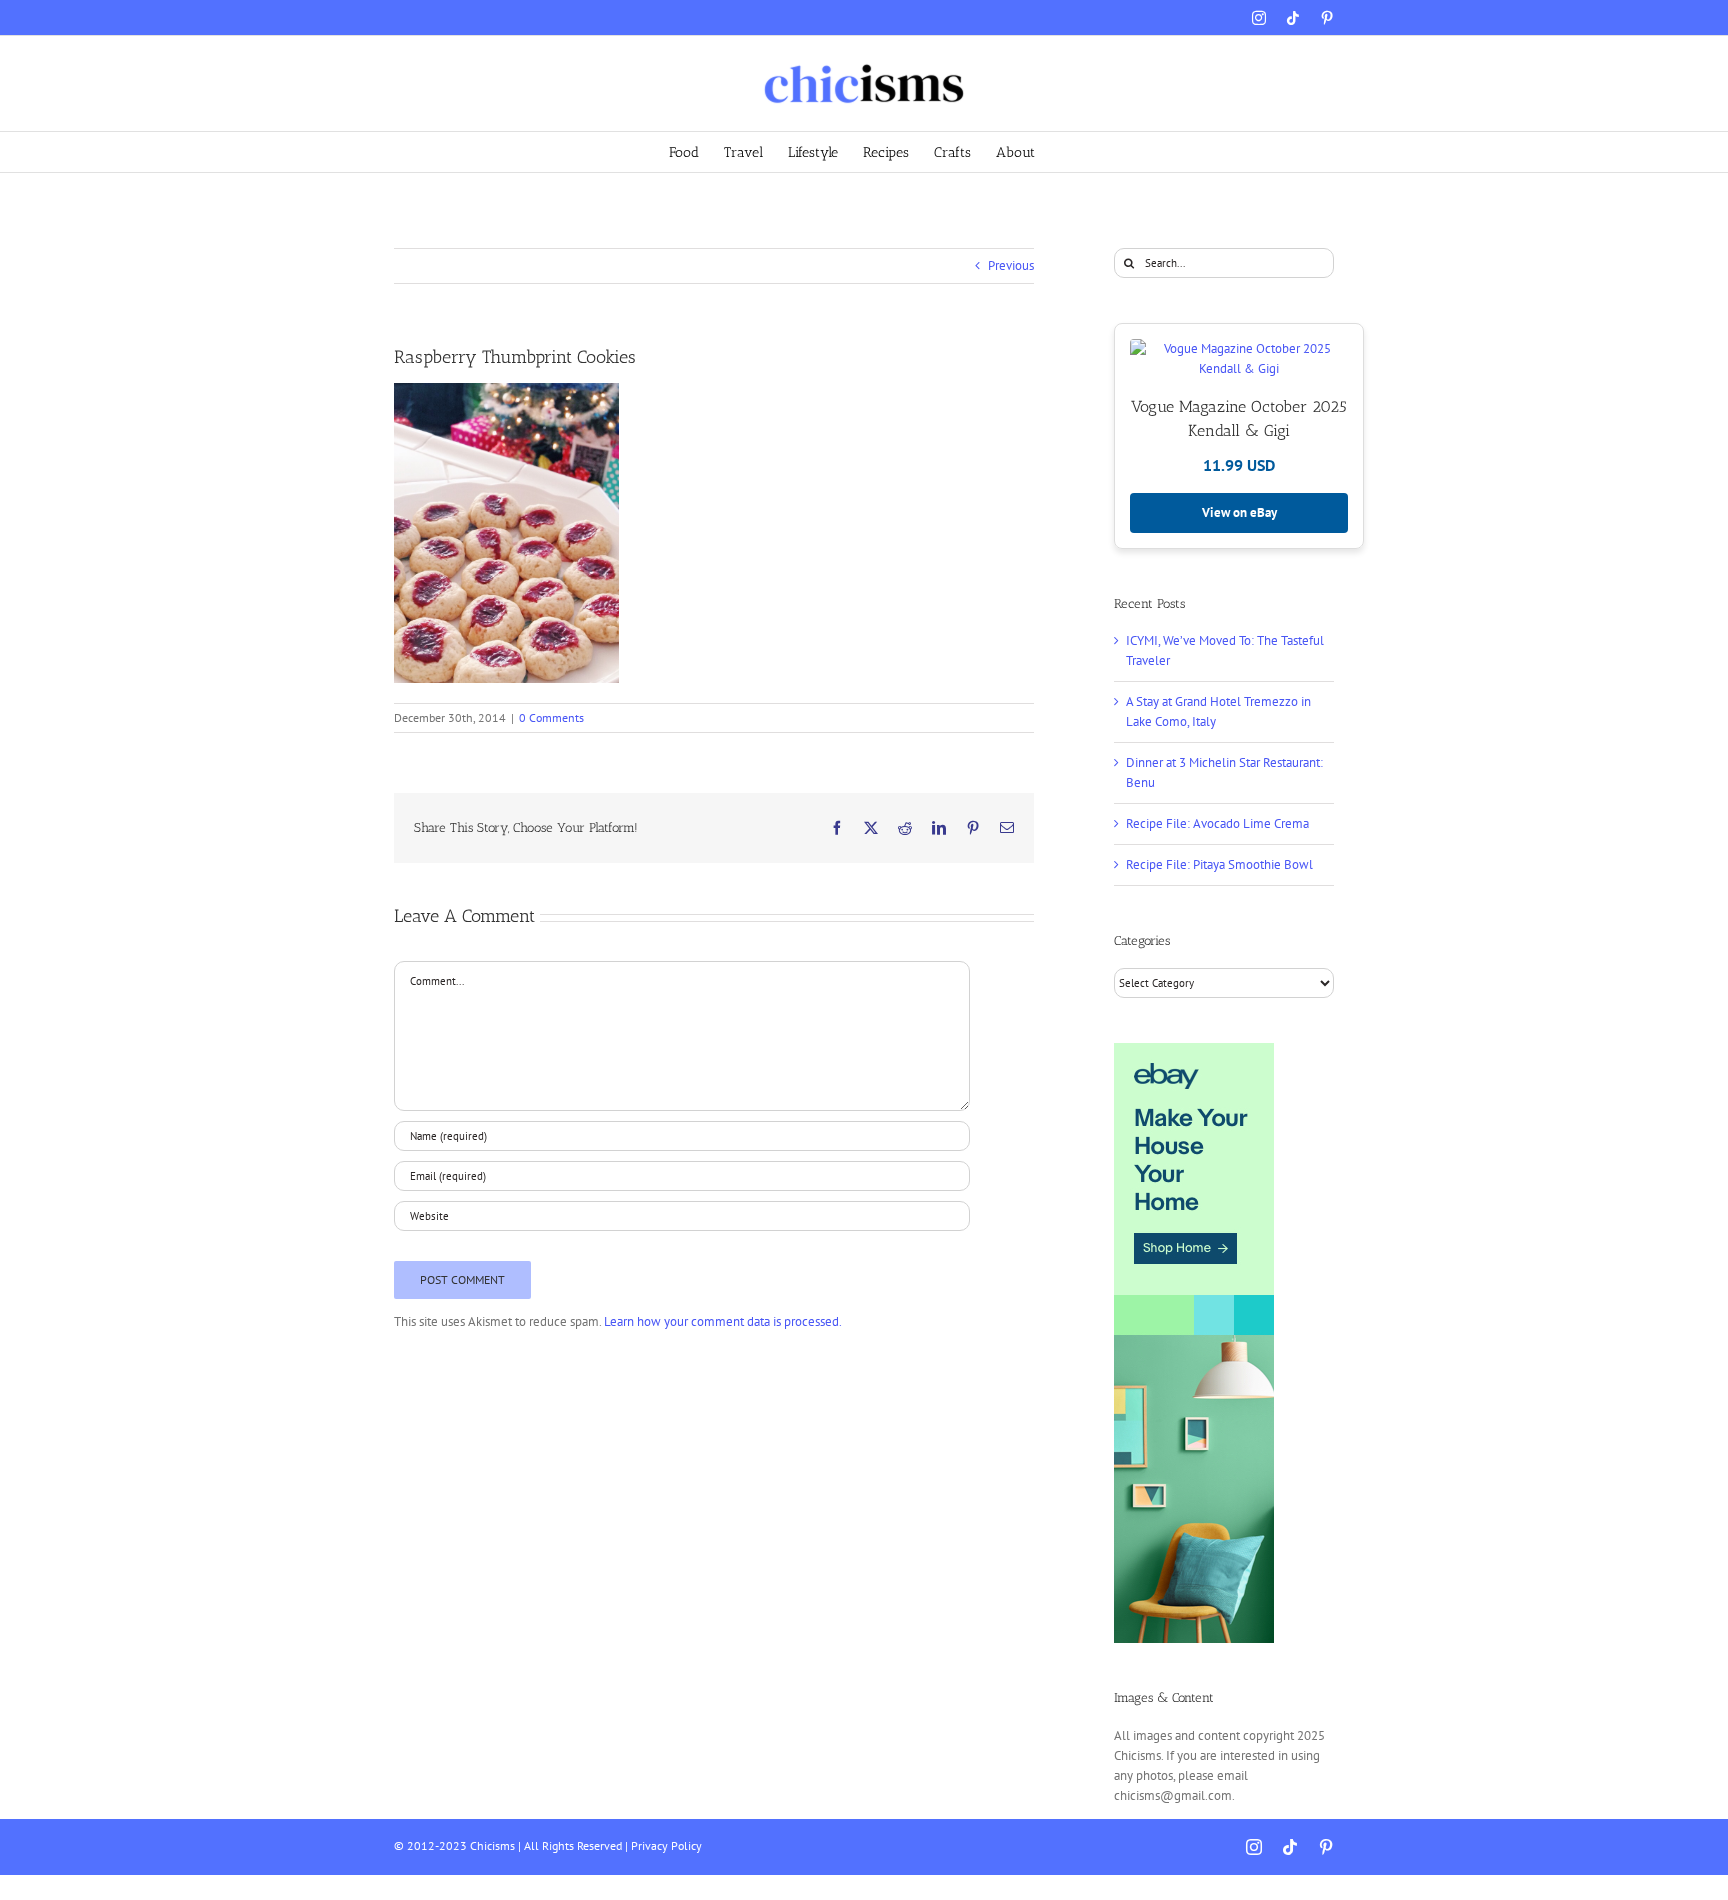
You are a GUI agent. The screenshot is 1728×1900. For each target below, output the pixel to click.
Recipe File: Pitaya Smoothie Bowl (1219, 864)
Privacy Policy (666, 1845)
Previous (1011, 265)
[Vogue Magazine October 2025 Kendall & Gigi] (1239, 359)
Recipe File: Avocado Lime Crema (1217, 823)
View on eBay (1239, 512)
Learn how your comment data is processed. (723, 1321)
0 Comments (551, 717)
